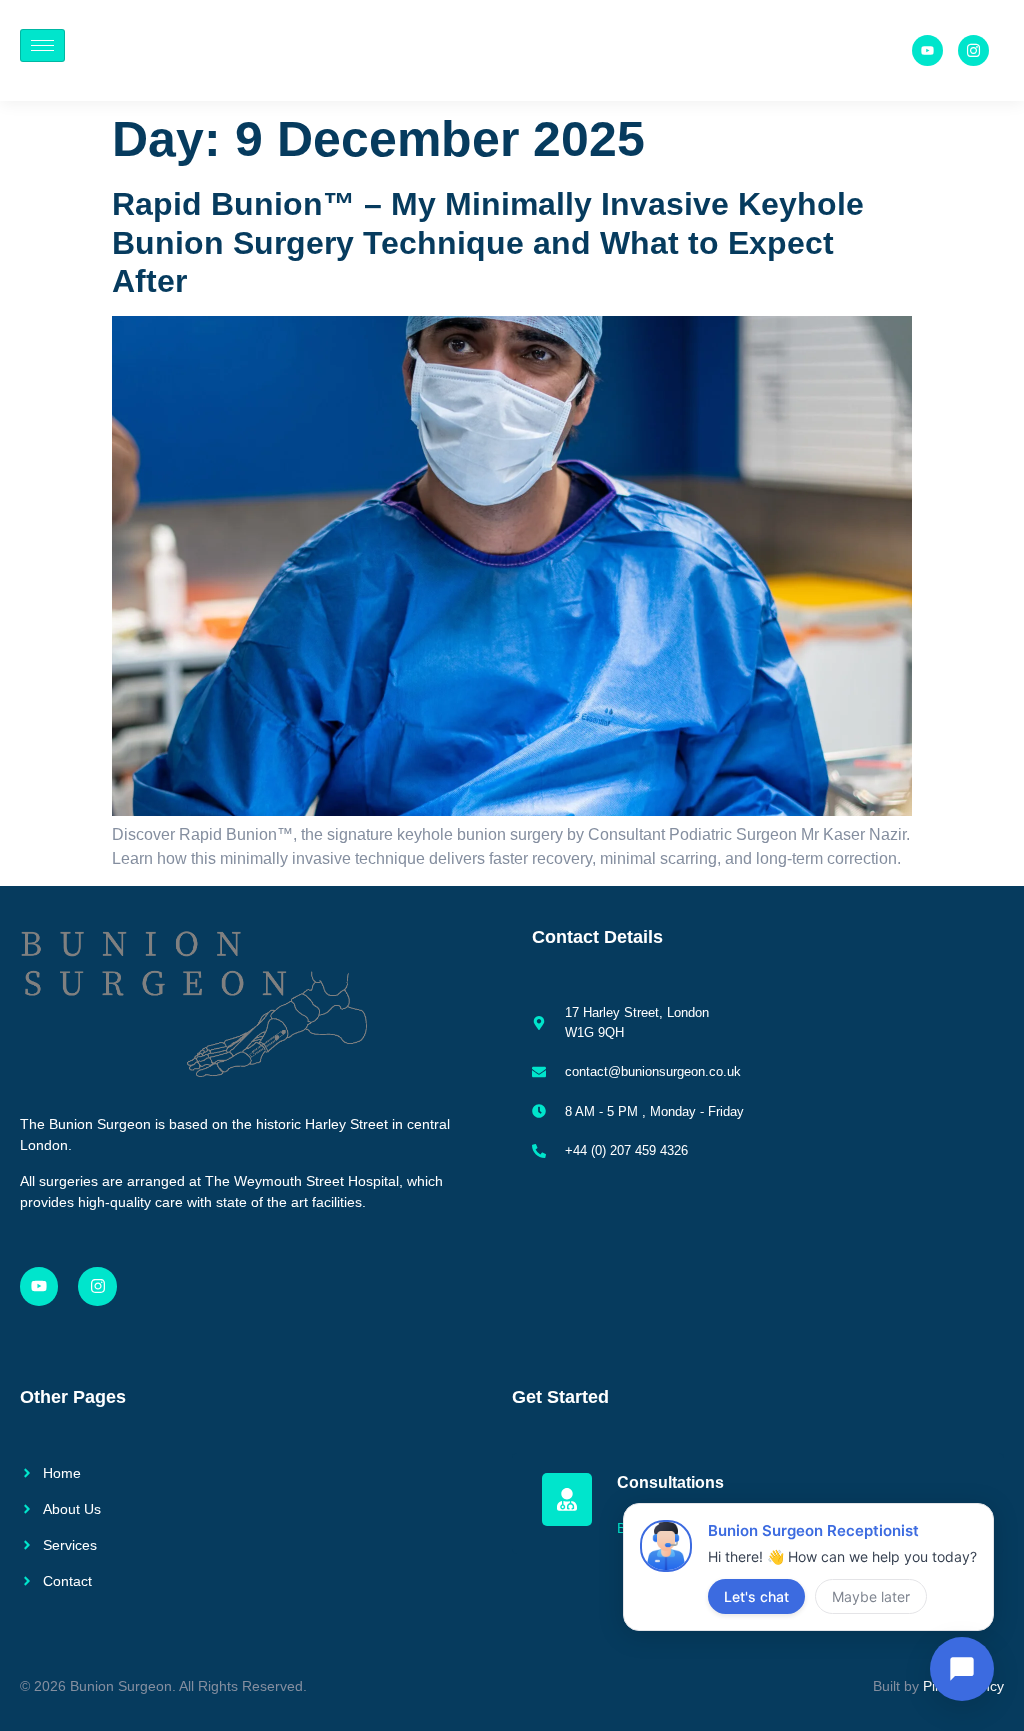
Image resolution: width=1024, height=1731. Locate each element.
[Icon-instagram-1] (973, 50)
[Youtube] (927, 50)
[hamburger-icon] (42, 45)
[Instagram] (97, 1286)
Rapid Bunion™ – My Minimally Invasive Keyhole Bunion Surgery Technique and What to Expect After (488, 242)
